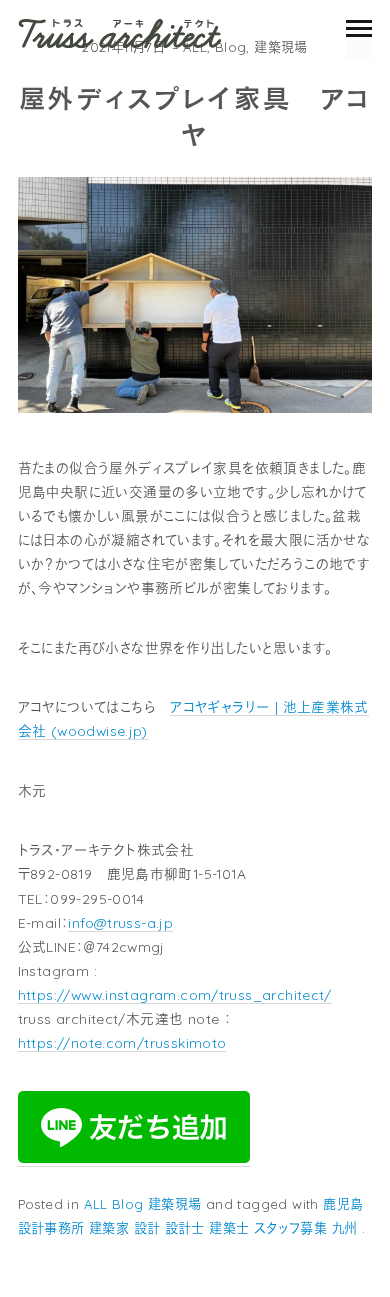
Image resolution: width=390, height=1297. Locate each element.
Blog (231, 47)
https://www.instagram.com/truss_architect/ (175, 994)
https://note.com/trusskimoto (122, 1042)
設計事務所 (51, 1228)
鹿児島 (343, 1204)
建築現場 (281, 47)
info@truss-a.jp (120, 922)
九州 (345, 1228)
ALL (96, 1204)
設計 (147, 1228)
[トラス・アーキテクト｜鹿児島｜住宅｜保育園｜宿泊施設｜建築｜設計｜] (119, 33)
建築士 (229, 1228)
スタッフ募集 (290, 1228)
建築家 (109, 1228)
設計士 (185, 1228)
